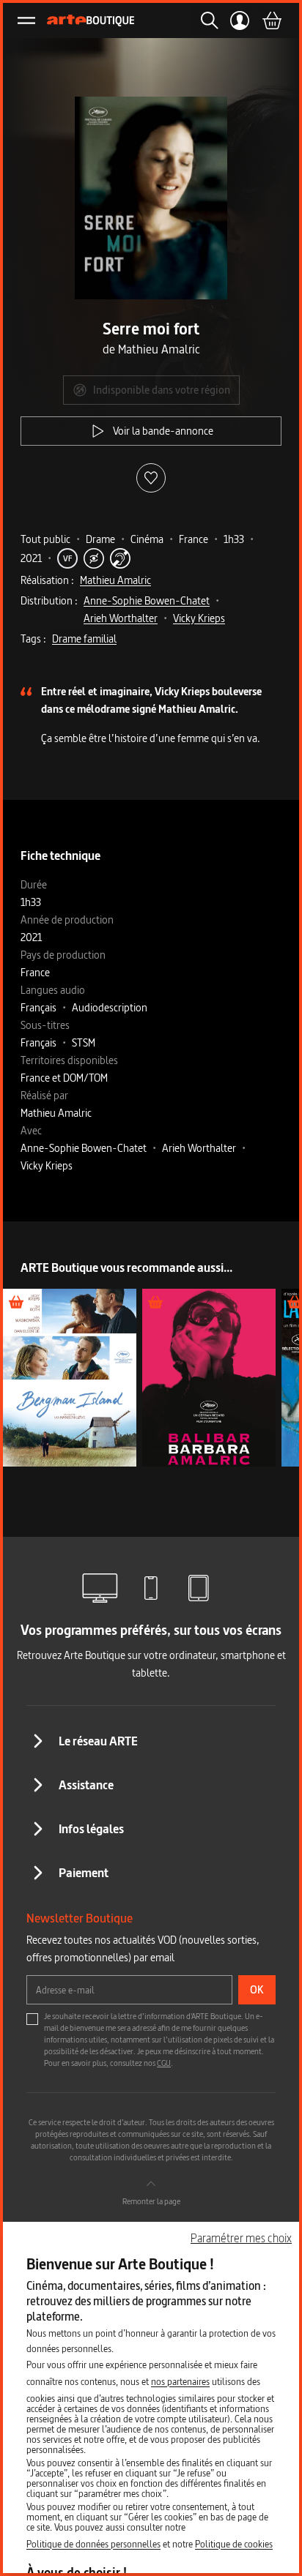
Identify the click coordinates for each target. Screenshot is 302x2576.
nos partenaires (180, 2381)
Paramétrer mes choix (241, 2238)
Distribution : (49, 600)
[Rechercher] (205, 20)
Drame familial (84, 639)
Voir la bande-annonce (163, 431)
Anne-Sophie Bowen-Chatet (147, 600)
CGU (164, 2063)
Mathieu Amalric (115, 580)
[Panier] (271, 20)
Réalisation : (47, 580)
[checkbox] (32, 2019)
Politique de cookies (234, 2544)
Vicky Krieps (199, 618)
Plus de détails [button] (69, 1378)
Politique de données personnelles (93, 2544)
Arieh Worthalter (121, 618)
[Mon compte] (240, 20)
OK (257, 1989)
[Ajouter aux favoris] (151, 478)
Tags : (33, 639)
